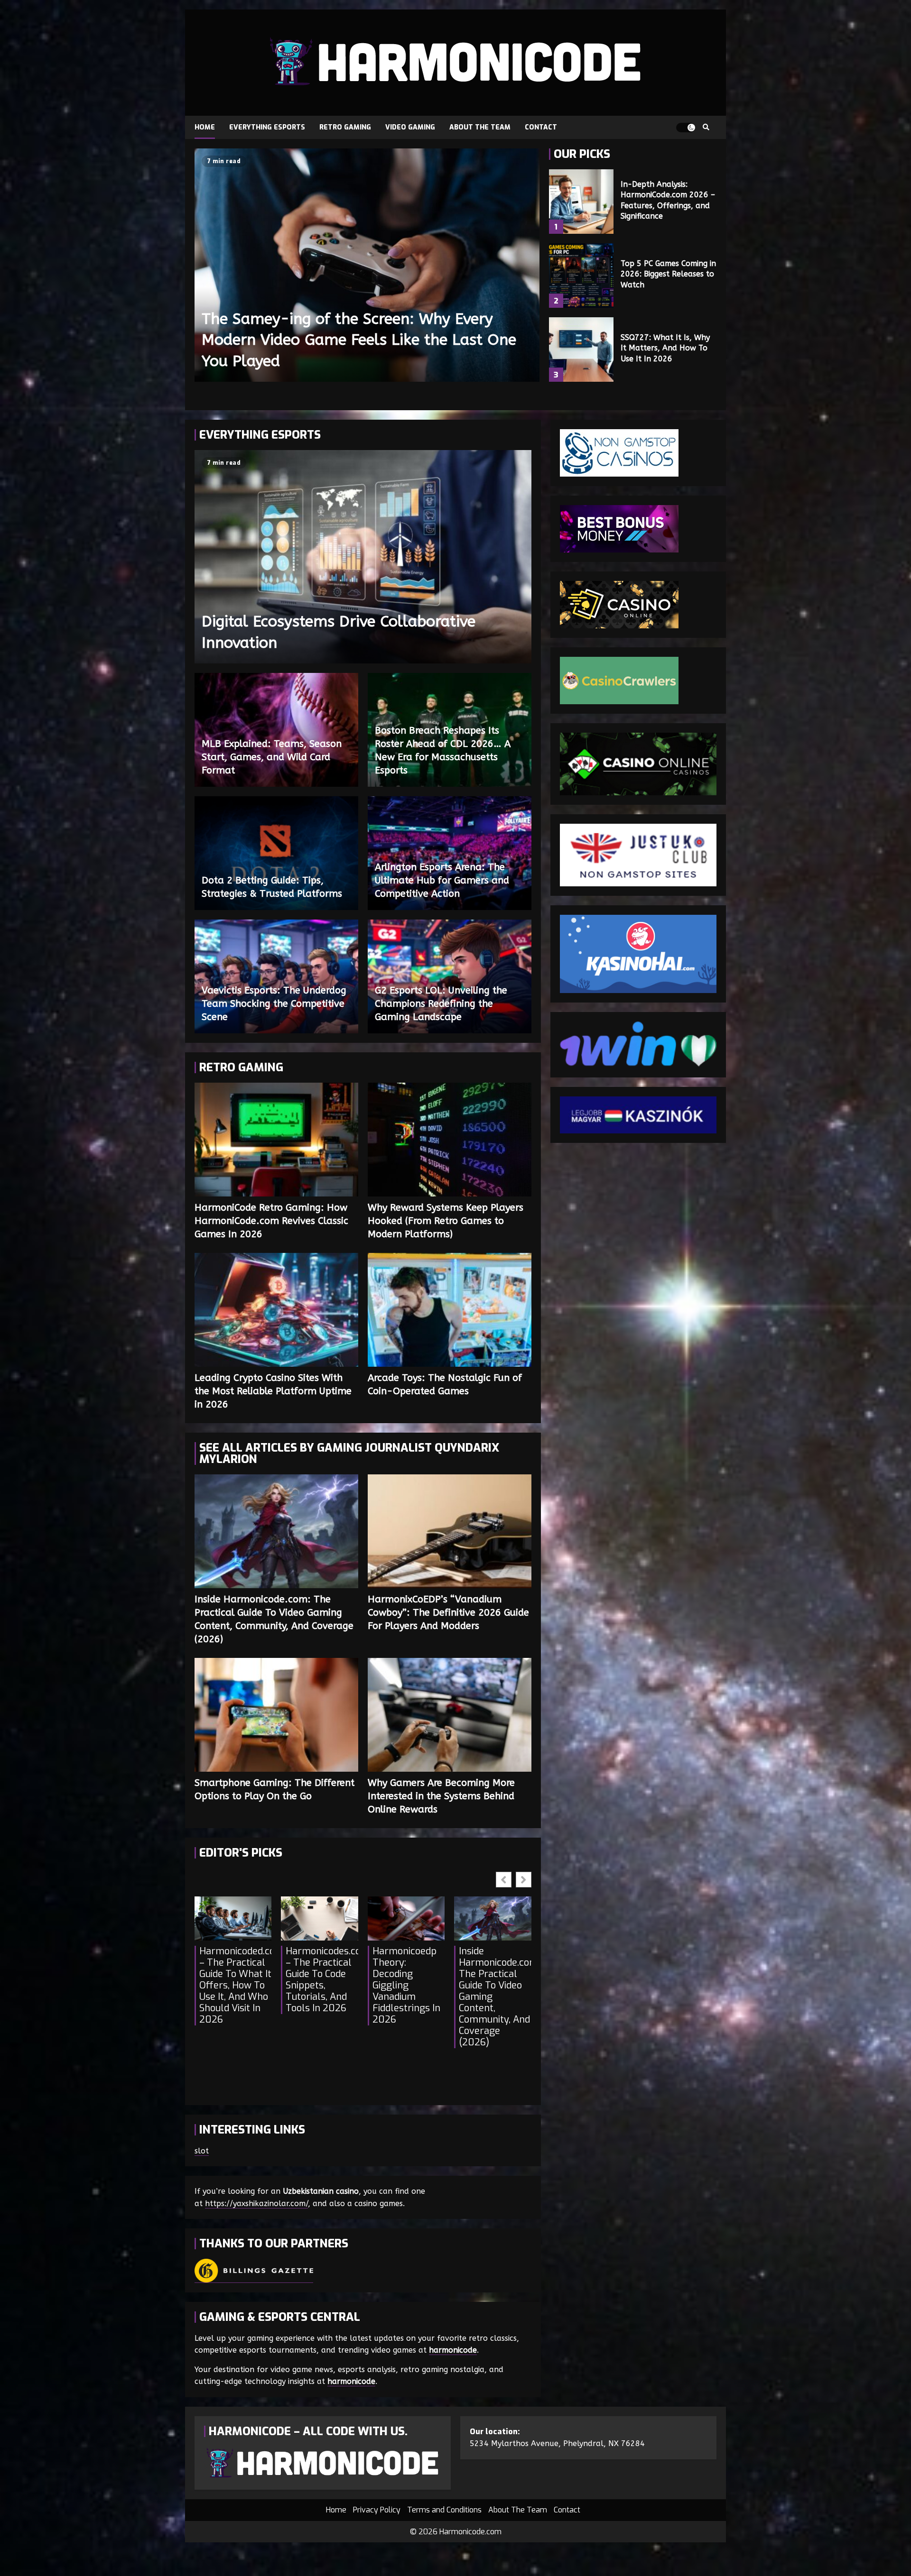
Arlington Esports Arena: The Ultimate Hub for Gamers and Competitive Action (442, 880)
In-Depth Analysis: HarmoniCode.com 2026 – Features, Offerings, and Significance (581, 202)
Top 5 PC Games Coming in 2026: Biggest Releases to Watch (581, 276)
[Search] (706, 128)
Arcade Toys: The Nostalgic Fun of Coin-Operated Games (450, 1310)
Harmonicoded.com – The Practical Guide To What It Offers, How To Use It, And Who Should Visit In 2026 (235, 1986)
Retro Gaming (345, 127)
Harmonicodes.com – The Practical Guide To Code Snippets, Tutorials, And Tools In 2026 (322, 1980)
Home (205, 127)
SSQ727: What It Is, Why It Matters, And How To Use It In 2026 (581, 350)
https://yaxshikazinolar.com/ (256, 2203)
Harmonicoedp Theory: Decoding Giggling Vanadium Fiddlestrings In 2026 (406, 1986)
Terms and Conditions (444, 2510)
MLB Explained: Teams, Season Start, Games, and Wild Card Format (272, 757)
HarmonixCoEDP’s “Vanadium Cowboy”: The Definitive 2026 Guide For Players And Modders (450, 1531)
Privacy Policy (377, 2510)
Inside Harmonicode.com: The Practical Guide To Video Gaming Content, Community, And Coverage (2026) (276, 1531)
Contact (541, 127)
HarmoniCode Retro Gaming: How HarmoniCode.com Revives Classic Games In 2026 (276, 1140)
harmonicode (453, 2350)
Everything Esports (267, 127)
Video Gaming (410, 127)
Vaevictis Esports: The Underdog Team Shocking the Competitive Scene (274, 1004)
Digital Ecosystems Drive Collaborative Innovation (363, 557)
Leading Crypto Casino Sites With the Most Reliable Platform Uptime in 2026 (276, 1310)
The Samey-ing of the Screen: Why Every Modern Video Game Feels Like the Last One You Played (367, 265)
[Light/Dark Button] (686, 128)
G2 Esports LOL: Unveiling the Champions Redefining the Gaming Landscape (441, 1004)
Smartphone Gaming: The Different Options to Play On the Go (276, 1715)
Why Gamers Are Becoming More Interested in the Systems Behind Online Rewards (450, 1715)
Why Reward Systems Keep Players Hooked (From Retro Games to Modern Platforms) (450, 1140)
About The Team (480, 127)
